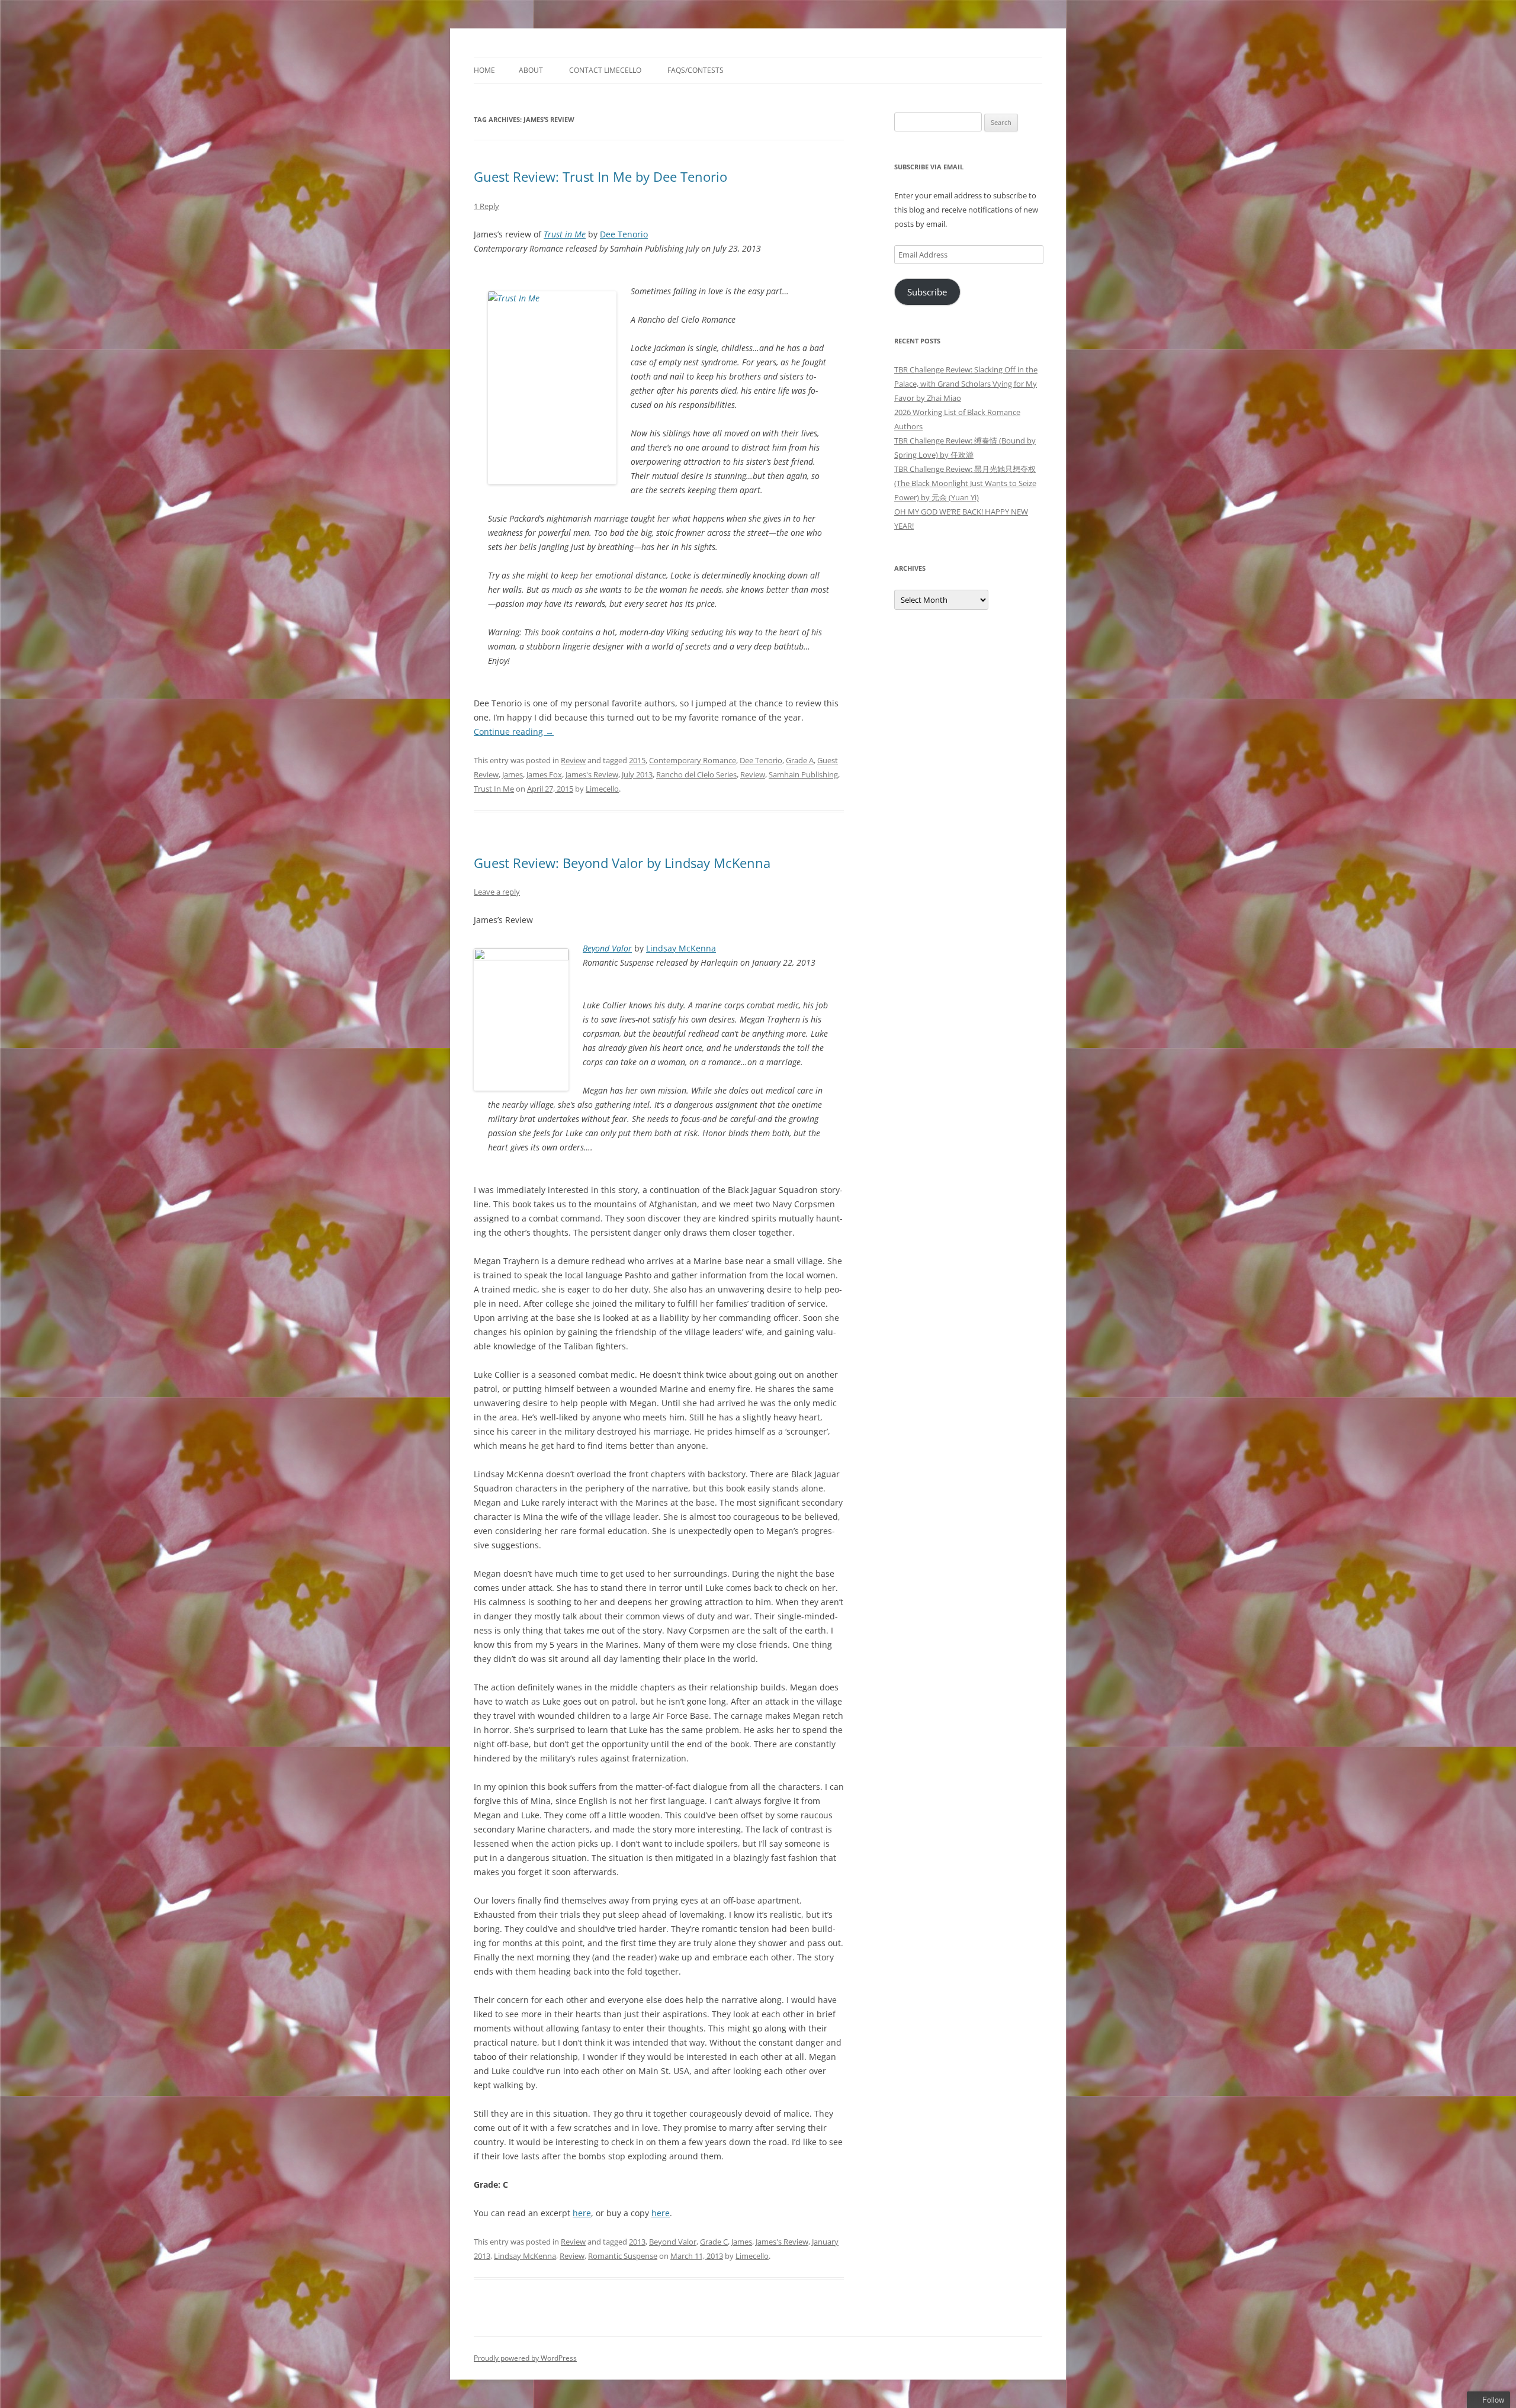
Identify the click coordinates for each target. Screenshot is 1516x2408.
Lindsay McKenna (681, 948)
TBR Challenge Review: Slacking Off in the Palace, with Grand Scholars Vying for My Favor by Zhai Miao (966, 384)
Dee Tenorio (624, 234)
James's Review (592, 774)
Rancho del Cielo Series (696, 774)
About (531, 70)
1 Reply (486, 206)
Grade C (714, 2242)
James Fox (544, 774)
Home (484, 70)
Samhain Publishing (803, 774)
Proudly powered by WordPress (525, 2358)
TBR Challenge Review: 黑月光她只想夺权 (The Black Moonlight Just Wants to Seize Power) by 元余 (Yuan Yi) (965, 483)
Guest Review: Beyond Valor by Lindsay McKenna (622, 863)
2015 (637, 760)
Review (573, 760)
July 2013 (637, 774)
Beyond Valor (607, 948)
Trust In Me (494, 789)
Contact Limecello (605, 70)
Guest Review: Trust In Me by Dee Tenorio (600, 176)
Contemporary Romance (693, 760)
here (582, 2213)
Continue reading (514, 732)
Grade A (800, 760)
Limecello (602, 789)
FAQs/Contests (696, 70)
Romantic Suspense (623, 2256)
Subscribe (927, 292)
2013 (637, 2242)
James (513, 774)
